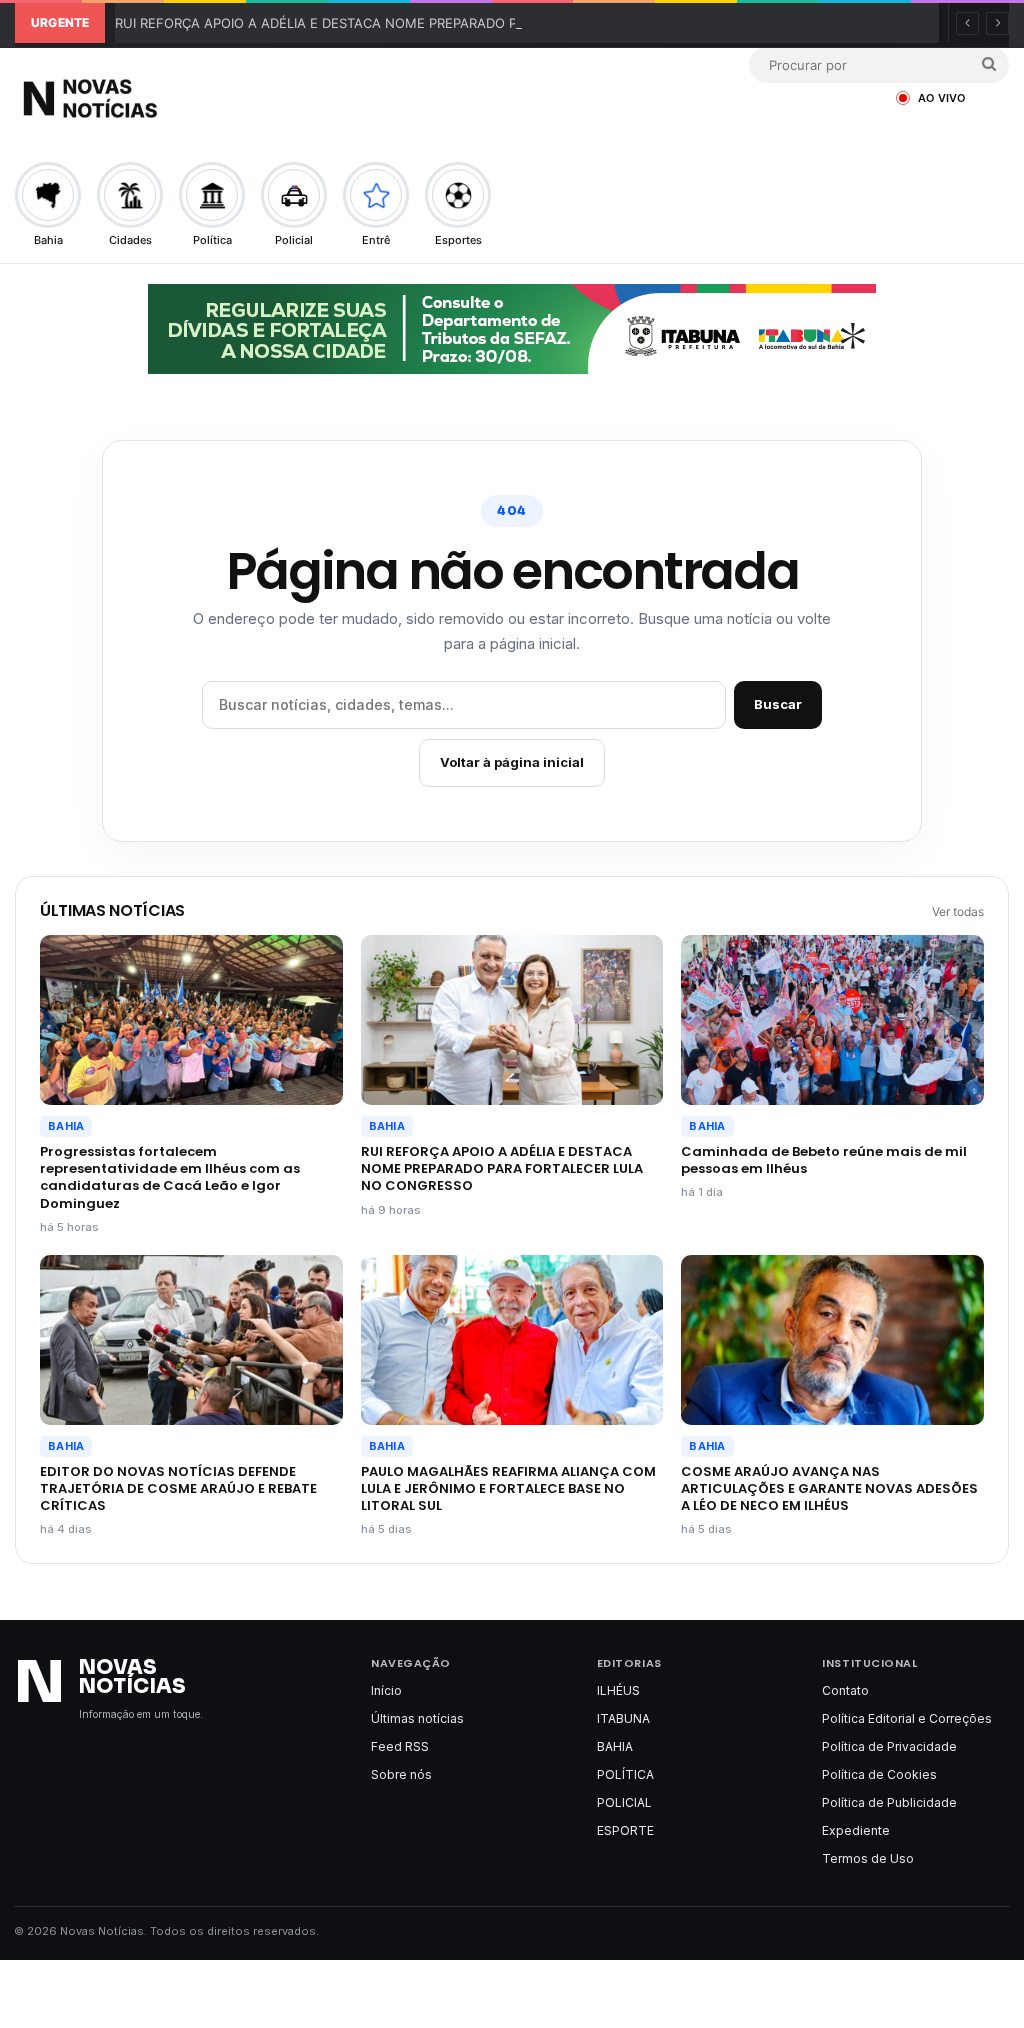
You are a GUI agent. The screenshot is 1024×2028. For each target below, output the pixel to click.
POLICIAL (624, 1802)
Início (386, 1690)
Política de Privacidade (889, 1746)
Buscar (778, 704)
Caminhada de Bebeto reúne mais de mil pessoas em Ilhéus (824, 1160)
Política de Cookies (879, 1774)
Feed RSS (400, 1746)
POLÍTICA (625, 1774)
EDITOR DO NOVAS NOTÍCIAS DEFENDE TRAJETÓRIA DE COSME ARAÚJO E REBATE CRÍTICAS (178, 1488)
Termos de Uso (868, 1858)
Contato (845, 1690)
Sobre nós (401, 1774)
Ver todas (958, 911)
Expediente (856, 1830)
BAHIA (66, 1126)
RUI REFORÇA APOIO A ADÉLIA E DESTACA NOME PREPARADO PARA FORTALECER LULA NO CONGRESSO (445, 23)
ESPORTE (625, 1830)
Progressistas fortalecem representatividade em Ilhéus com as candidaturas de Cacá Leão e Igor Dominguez (170, 1177)
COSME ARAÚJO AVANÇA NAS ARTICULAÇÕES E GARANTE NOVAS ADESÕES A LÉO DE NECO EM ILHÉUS (829, 1488)
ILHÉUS (618, 1690)
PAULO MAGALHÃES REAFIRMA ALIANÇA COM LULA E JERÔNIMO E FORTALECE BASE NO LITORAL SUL (508, 1488)
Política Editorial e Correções (907, 1718)
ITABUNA (623, 1718)
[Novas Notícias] (140, 98)
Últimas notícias (417, 1718)
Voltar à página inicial (512, 762)
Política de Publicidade (889, 1802)
